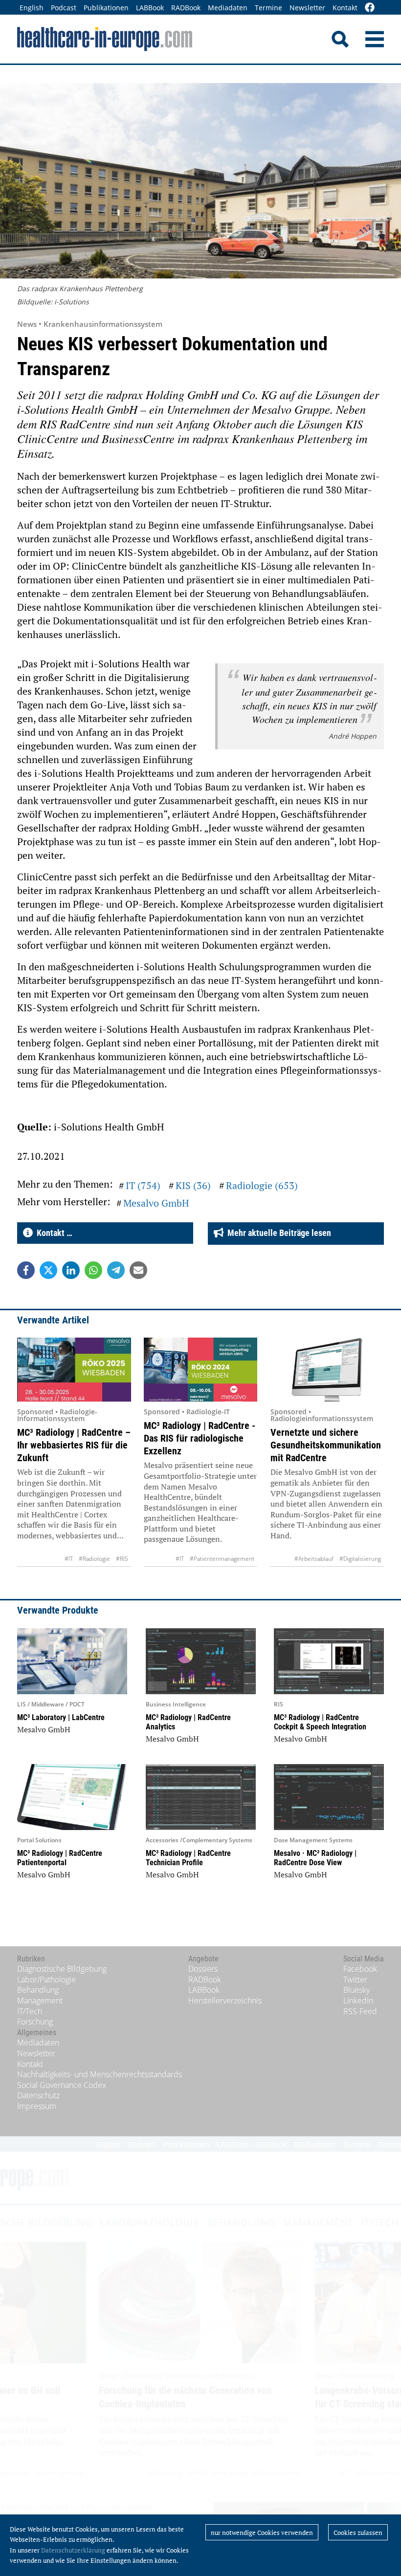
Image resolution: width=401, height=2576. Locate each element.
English (32, 8)
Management (40, 2001)
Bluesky (356, 1990)
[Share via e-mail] (138, 1270)
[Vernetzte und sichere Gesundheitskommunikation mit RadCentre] (327, 1370)
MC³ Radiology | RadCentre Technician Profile (188, 1858)
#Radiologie (94, 1559)
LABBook (150, 8)
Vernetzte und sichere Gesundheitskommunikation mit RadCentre (326, 1445)
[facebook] (370, 8)
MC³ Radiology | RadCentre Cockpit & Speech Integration (320, 1722)
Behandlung (38, 1990)
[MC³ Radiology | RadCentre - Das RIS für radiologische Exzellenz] (201, 1370)
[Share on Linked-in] (71, 1270)
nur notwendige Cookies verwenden (262, 2533)
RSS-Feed (360, 2011)
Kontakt (345, 8)
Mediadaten (228, 8)
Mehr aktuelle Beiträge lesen (277, 1233)
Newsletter (307, 8)
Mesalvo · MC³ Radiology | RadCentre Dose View (315, 1858)
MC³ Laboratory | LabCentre (61, 1717)
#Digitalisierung (360, 1559)
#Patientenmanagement (222, 1559)
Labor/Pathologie (46, 1980)
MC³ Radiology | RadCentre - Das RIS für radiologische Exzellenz (200, 1438)
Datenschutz (38, 2095)
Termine (268, 8)
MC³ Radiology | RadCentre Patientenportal (60, 1858)
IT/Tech (30, 2011)
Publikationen (106, 8)
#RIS (122, 1559)
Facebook (360, 1969)
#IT (69, 1559)
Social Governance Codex (62, 2085)
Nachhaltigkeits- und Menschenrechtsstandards (100, 2074)
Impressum (37, 2106)
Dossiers (203, 1969)
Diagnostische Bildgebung (62, 1969)
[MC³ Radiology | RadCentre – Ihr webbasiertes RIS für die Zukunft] (74, 1370)
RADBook (186, 8)
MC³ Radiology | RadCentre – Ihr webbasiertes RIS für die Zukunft (74, 1445)
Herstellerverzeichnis (225, 2001)
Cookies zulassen (358, 2533)
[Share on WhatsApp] (93, 1270)
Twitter (355, 1980)
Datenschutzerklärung (73, 2550)
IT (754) (143, 1185)
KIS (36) (193, 1185)
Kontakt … (53, 1233)
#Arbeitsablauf (314, 1559)
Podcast (64, 8)
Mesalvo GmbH (156, 1203)
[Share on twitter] (48, 1270)
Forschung (35, 2022)
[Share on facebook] (26, 1270)
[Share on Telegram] (116, 1270)
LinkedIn (358, 2001)
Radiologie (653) (262, 1185)
